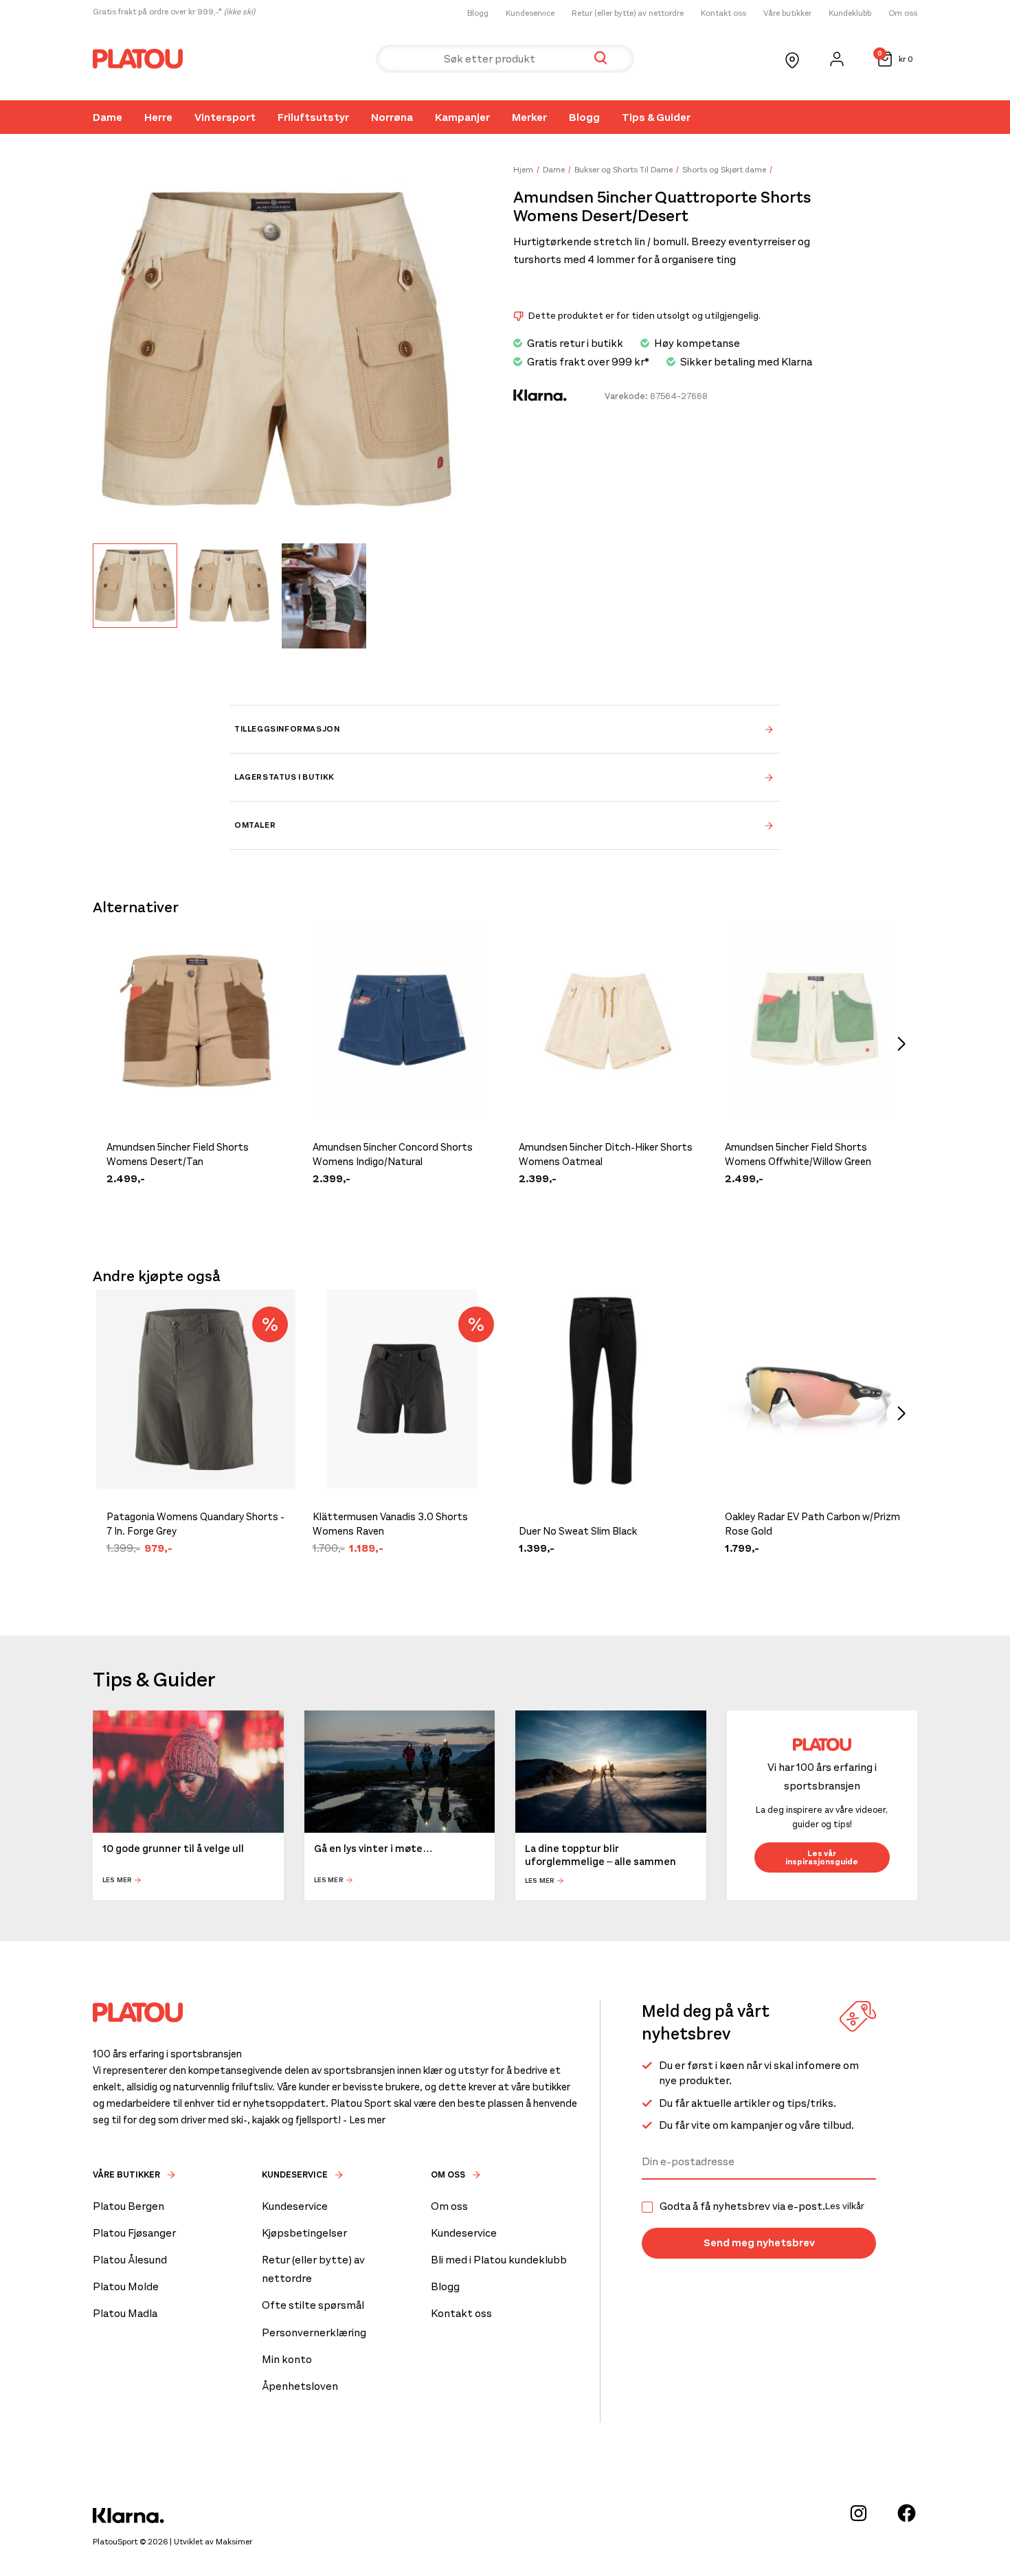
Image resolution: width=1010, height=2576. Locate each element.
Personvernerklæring (314, 2332)
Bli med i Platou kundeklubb (499, 2260)
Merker (529, 117)
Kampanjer (462, 117)
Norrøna (392, 117)
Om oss (903, 13)
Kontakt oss (723, 13)
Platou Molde (126, 2286)
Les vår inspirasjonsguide (822, 1857)
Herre (158, 117)
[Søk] (601, 59)
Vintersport (225, 117)
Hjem (523, 170)
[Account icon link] (837, 59)
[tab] (505, 729)
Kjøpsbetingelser (304, 2233)
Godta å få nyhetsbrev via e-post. (762, 2206)
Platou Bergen (128, 2206)
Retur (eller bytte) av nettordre (628, 13)
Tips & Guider (656, 117)
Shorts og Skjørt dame (724, 170)
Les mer (117, 1880)
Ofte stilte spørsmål (313, 2305)
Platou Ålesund (130, 2260)
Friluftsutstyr (313, 117)
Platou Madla (125, 2313)
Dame (108, 117)
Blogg (478, 13)
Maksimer (234, 2542)
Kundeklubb (850, 13)
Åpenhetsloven (300, 2386)
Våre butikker (787, 13)
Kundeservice (530, 13)
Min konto (287, 2359)
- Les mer (364, 2120)
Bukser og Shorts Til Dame (624, 170)
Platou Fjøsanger (134, 2233)
